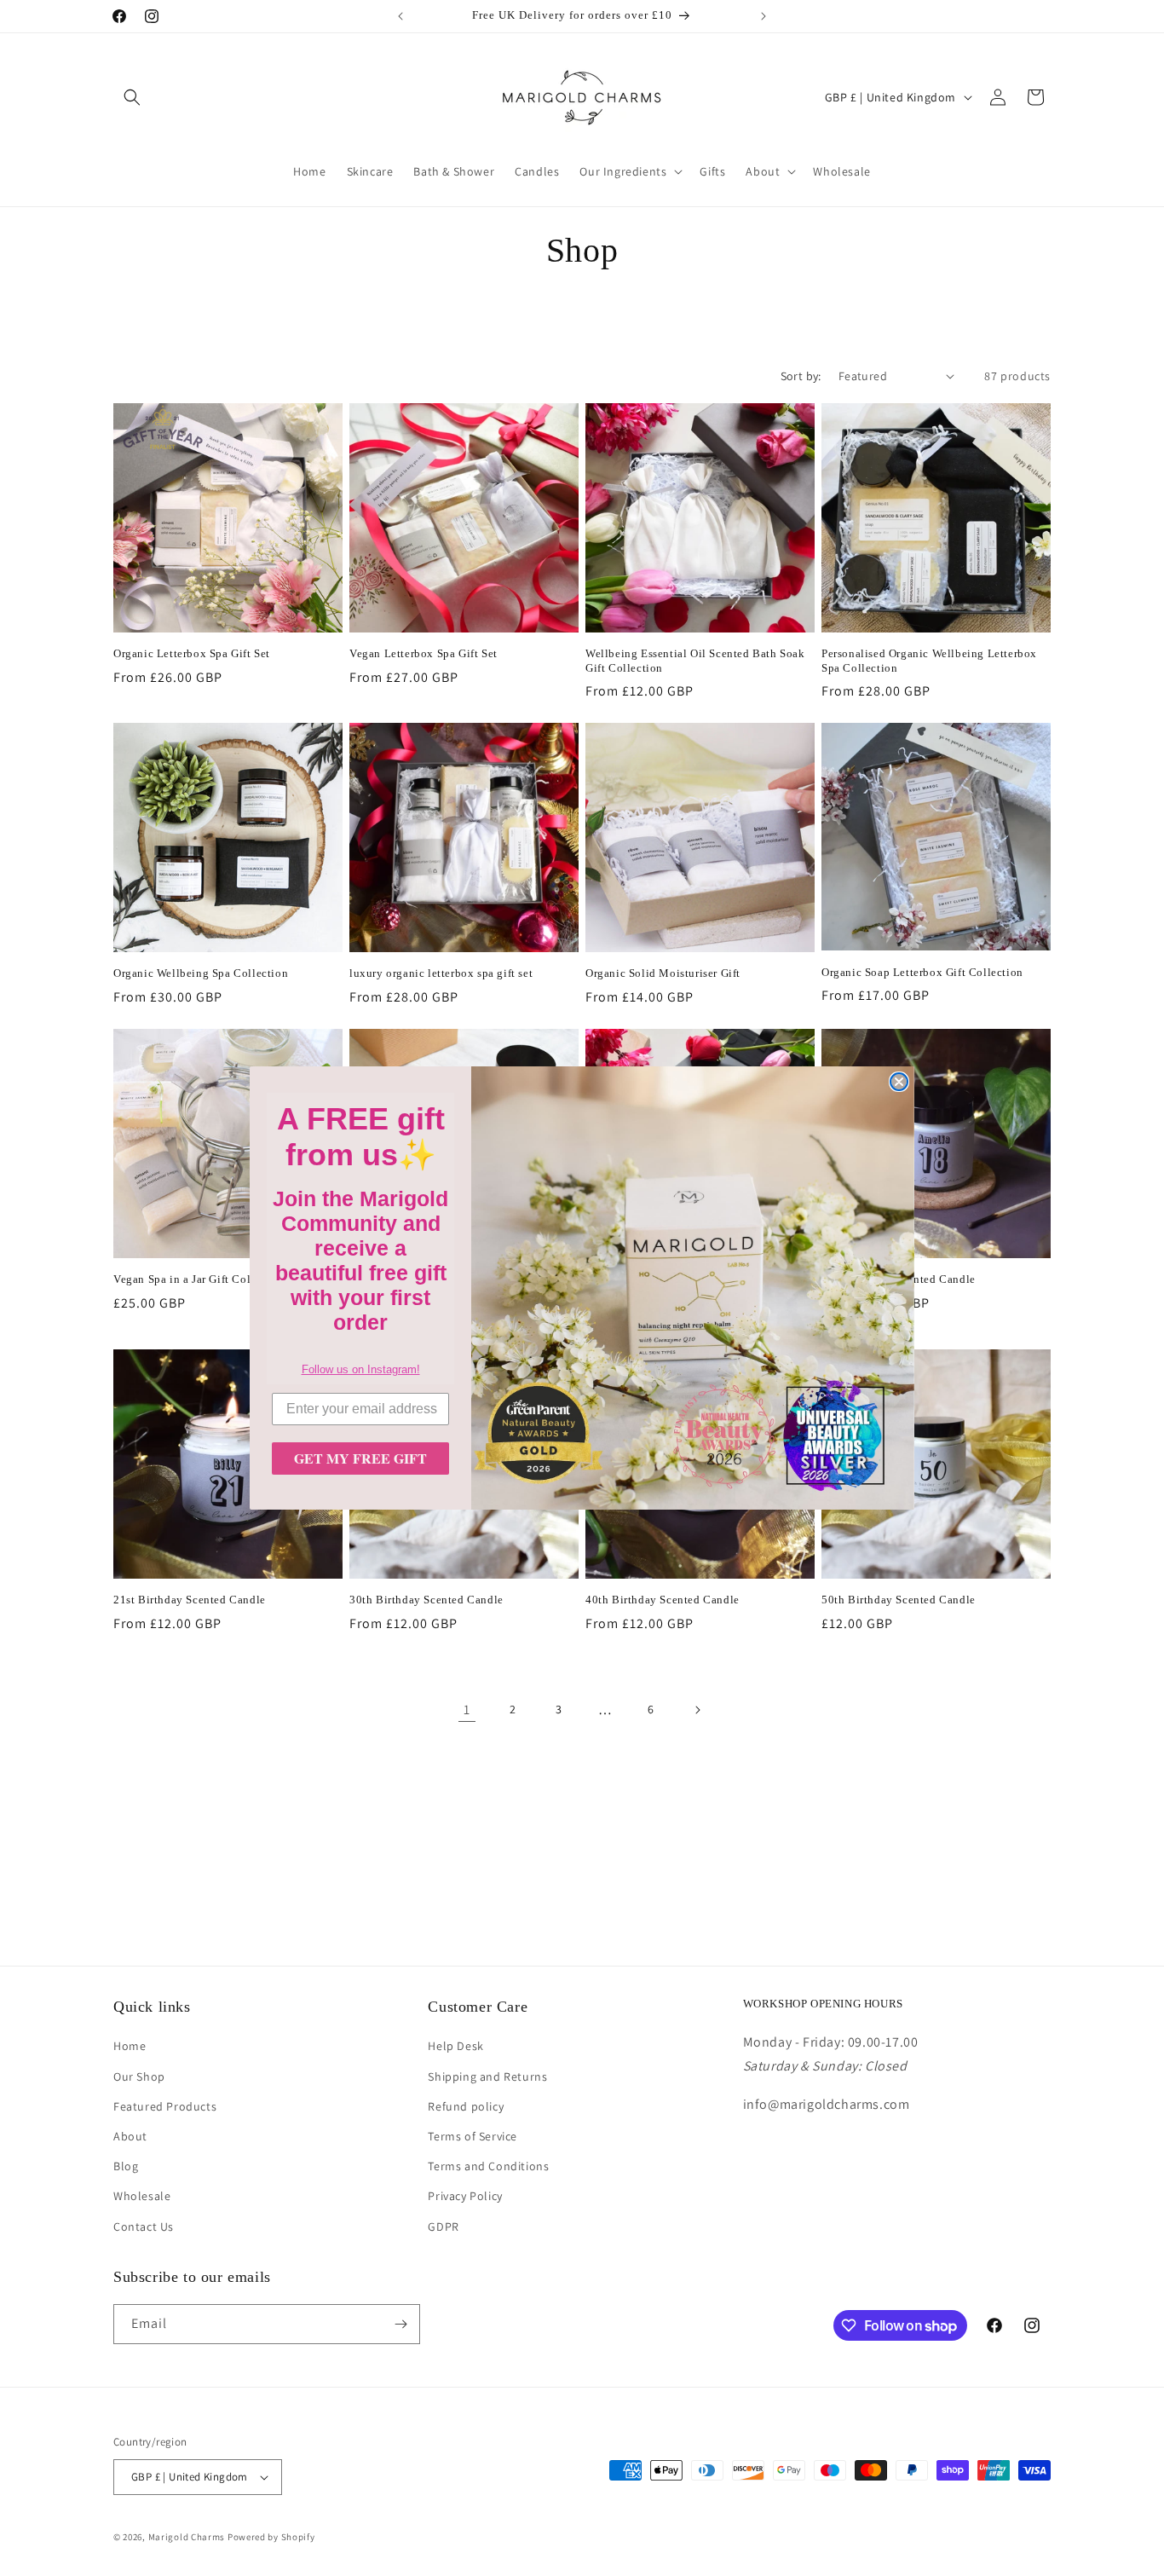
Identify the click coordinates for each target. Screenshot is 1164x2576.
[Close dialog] (899, 1082)
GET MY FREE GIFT (360, 1458)
